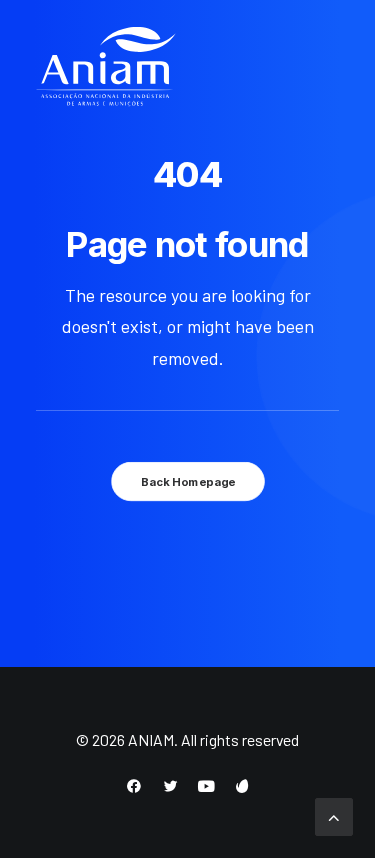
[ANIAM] (106, 67)
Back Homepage (187, 482)
